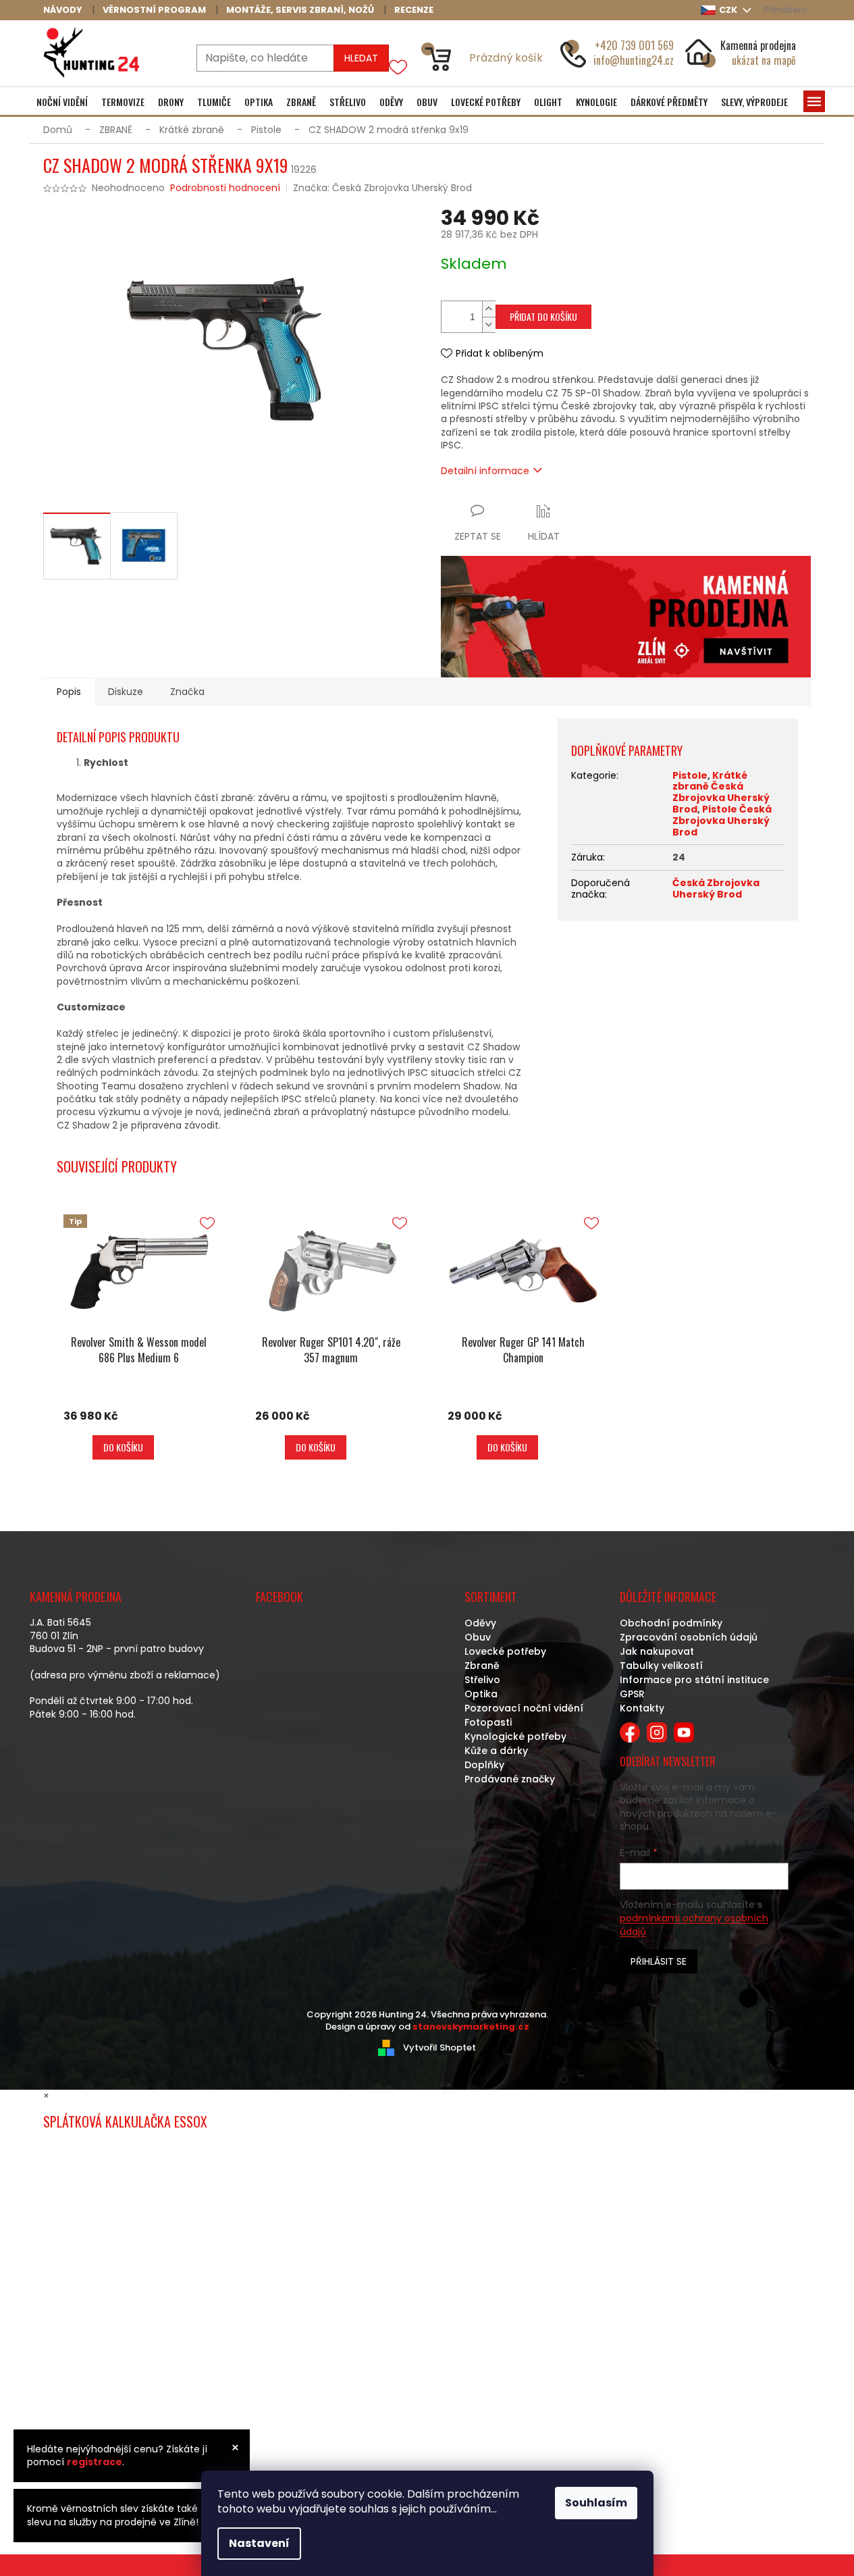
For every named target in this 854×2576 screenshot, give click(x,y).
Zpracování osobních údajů (689, 1637)
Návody (63, 10)
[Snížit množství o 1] (489, 325)
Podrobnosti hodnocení (225, 188)
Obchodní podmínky (671, 1623)
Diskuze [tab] (126, 692)
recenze (414, 10)
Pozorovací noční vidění (524, 1708)
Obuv (478, 1637)
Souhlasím (596, 2503)
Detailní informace (485, 471)
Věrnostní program (154, 10)
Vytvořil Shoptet (439, 2047)
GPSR (632, 1694)
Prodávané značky (510, 1779)
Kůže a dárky (496, 1751)
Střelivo (482, 1680)
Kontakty (642, 1708)
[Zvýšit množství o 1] (489, 309)
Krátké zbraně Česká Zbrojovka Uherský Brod (721, 792)
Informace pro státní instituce (694, 1680)
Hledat (361, 58)
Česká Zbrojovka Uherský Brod (716, 888)
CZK (729, 10)
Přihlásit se (659, 1961)
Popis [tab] (69, 692)
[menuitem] (62, 102)
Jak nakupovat (657, 1651)
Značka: (382, 188)
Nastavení (259, 2543)
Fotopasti (488, 1722)
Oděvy (480, 1623)
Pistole (690, 775)
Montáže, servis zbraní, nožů (300, 10)
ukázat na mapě (764, 60)
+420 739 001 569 (634, 45)
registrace (95, 2462)
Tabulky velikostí (661, 1666)
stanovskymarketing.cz (471, 2027)
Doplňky (484, 1765)
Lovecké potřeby (505, 1651)
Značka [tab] (187, 692)
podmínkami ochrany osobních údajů (694, 1925)
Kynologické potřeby (515, 1736)
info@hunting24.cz (634, 60)
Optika (481, 1694)
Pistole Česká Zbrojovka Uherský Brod (722, 821)
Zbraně (482, 1666)
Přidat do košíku (543, 316)
